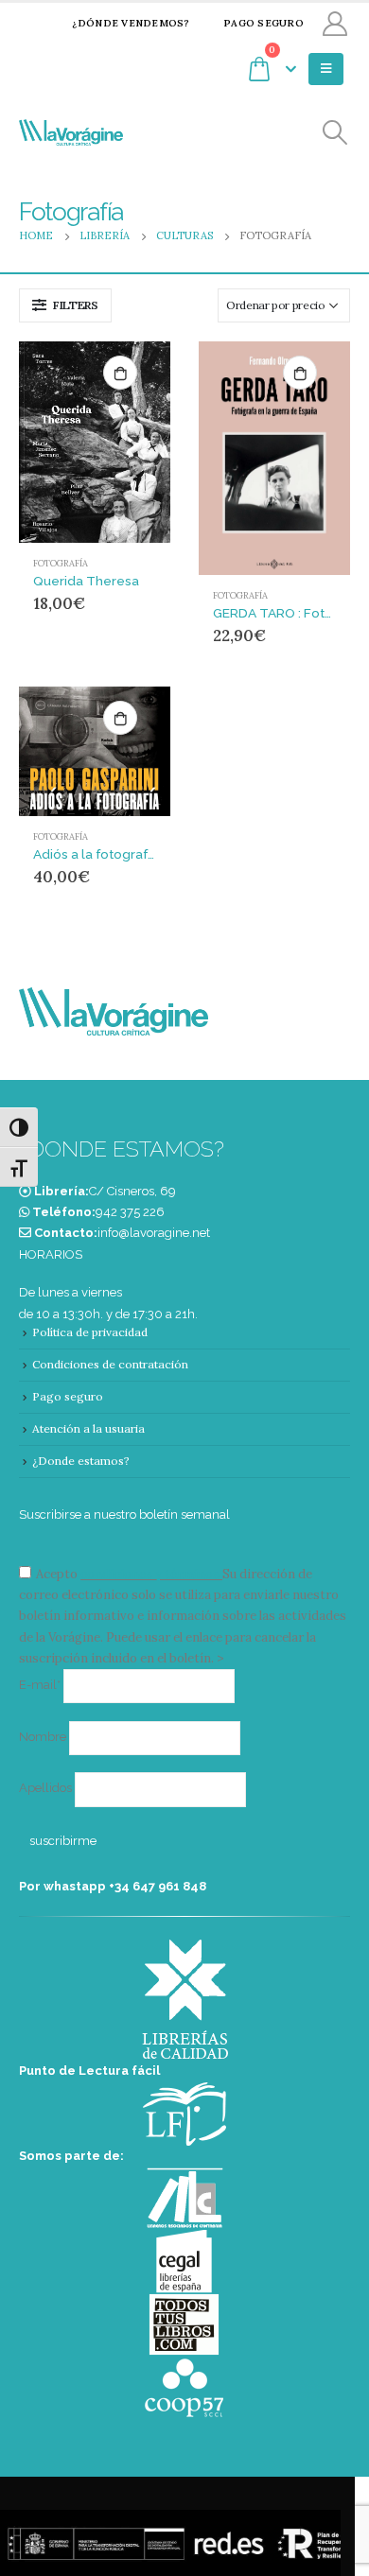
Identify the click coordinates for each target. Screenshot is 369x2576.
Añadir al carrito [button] (120, 373)
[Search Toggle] (335, 133)
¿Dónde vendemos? (131, 23)
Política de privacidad (90, 1332)
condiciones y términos (150, 1574)
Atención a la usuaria (88, 1428)
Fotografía (61, 564)
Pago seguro (264, 23)
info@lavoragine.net (154, 1233)
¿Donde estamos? (81, 1461)
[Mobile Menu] (326, 69)
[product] (95, 442)
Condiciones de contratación (110, 1364)
